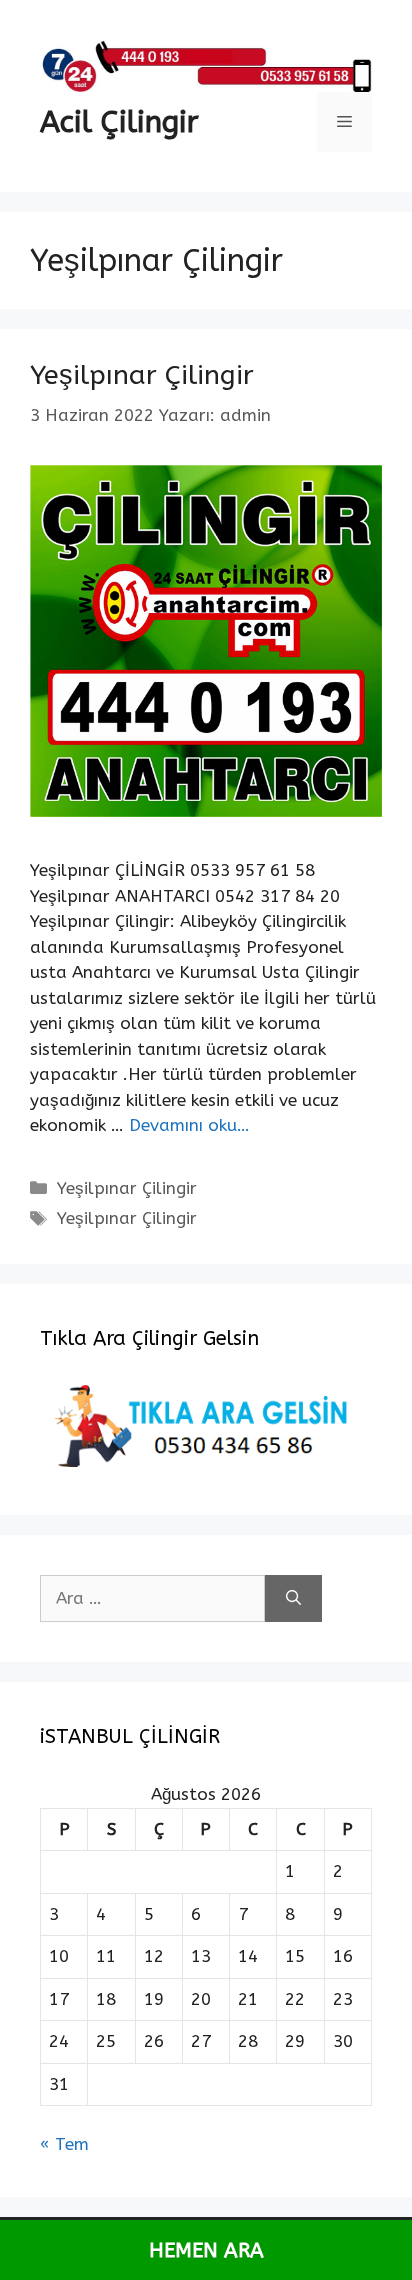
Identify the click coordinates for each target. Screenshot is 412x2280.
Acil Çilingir (119, 122)
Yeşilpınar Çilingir (142, 375)
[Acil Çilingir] (206, 64)
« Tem (64, 2144)
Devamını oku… (189, 1125)
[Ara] (293, 1599)
